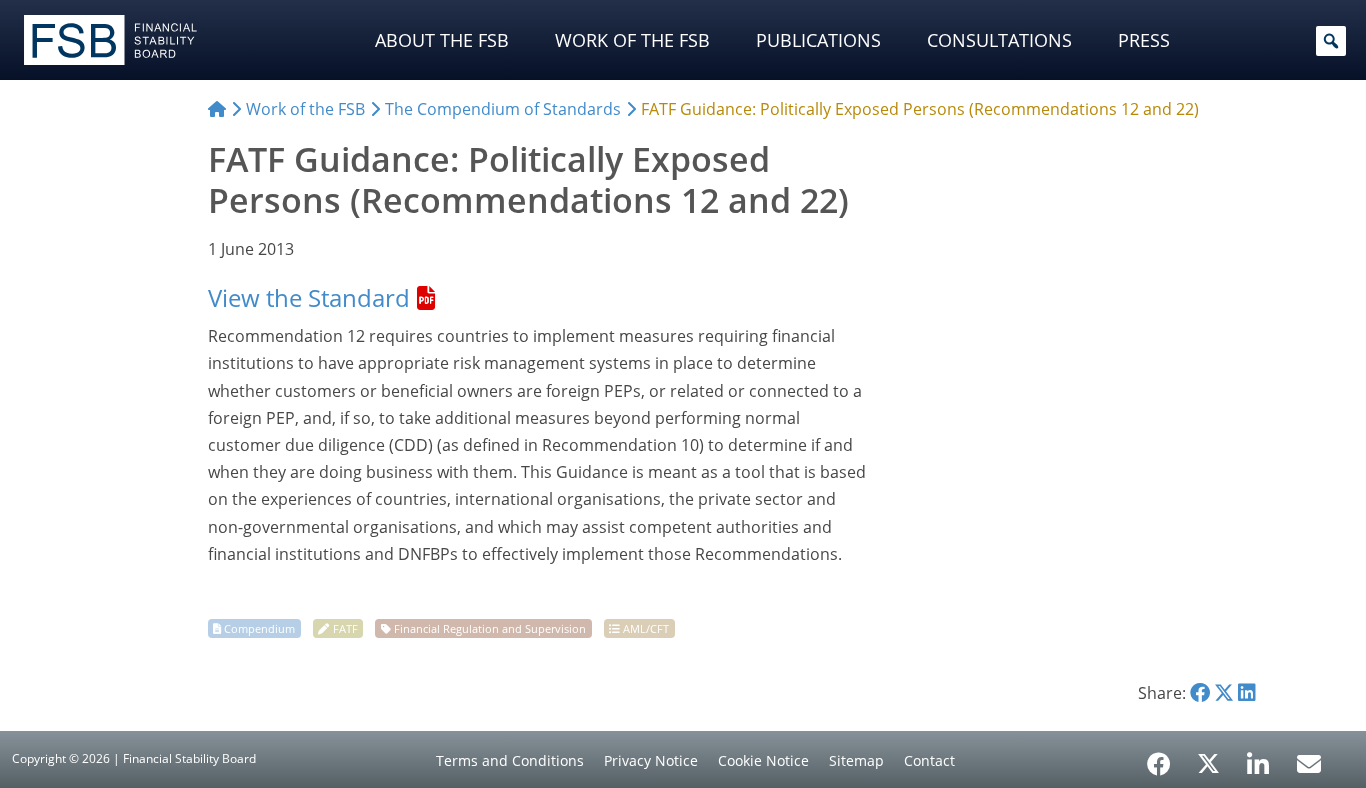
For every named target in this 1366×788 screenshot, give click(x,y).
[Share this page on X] (1224, 693)
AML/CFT (646, 628)
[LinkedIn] (1258, 757)
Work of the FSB (632, 40)
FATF (345, 628)
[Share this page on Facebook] (1200, 693)
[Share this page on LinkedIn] (1247, 693)
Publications (818, 40)
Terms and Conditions (510, 760)
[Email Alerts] (1309, 762)
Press (1144, 40)
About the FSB (442, 40)
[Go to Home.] (217, 109)
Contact (929, 760)
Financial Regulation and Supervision (490, 628)
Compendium (259, 628)
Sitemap (856, 760)
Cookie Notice (763, 760)
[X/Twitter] (1208, 762)
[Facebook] (1159, 757)
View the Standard (309, 297)
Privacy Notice (651, 760)
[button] (1331, 41)
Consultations (999, 40)
